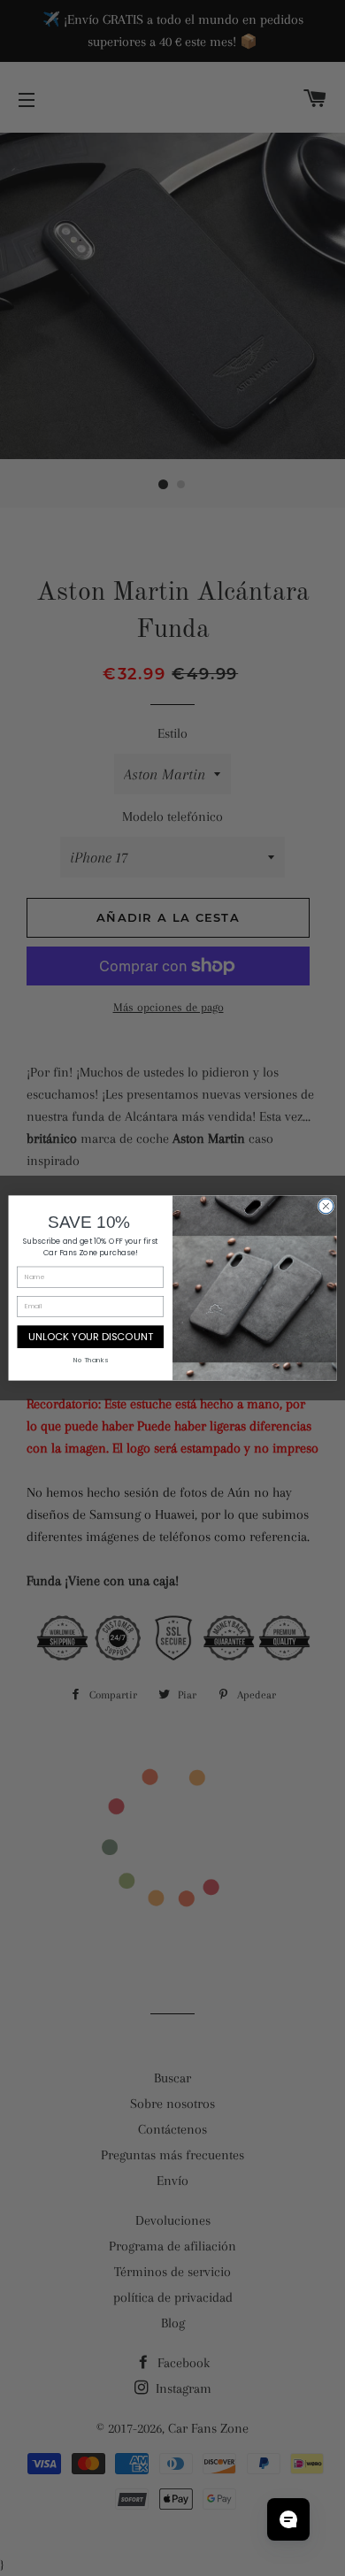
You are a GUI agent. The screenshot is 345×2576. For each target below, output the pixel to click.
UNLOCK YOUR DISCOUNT (91, 1337)
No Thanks (91, 1360)
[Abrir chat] (288, 2519)
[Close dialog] (326, 1206)
